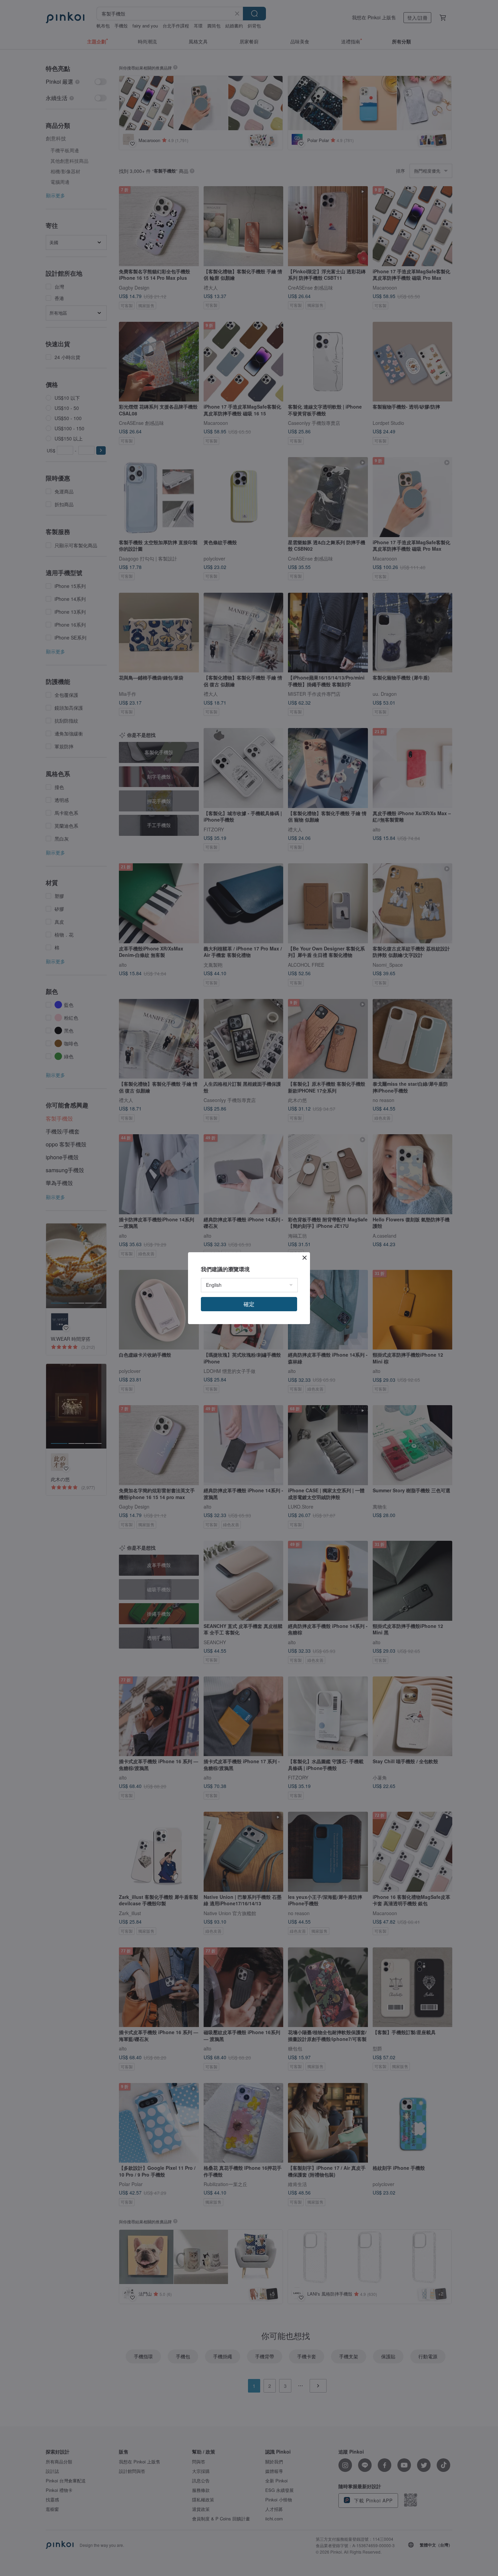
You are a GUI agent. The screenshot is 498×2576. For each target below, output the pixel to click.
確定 (249, 1304)
